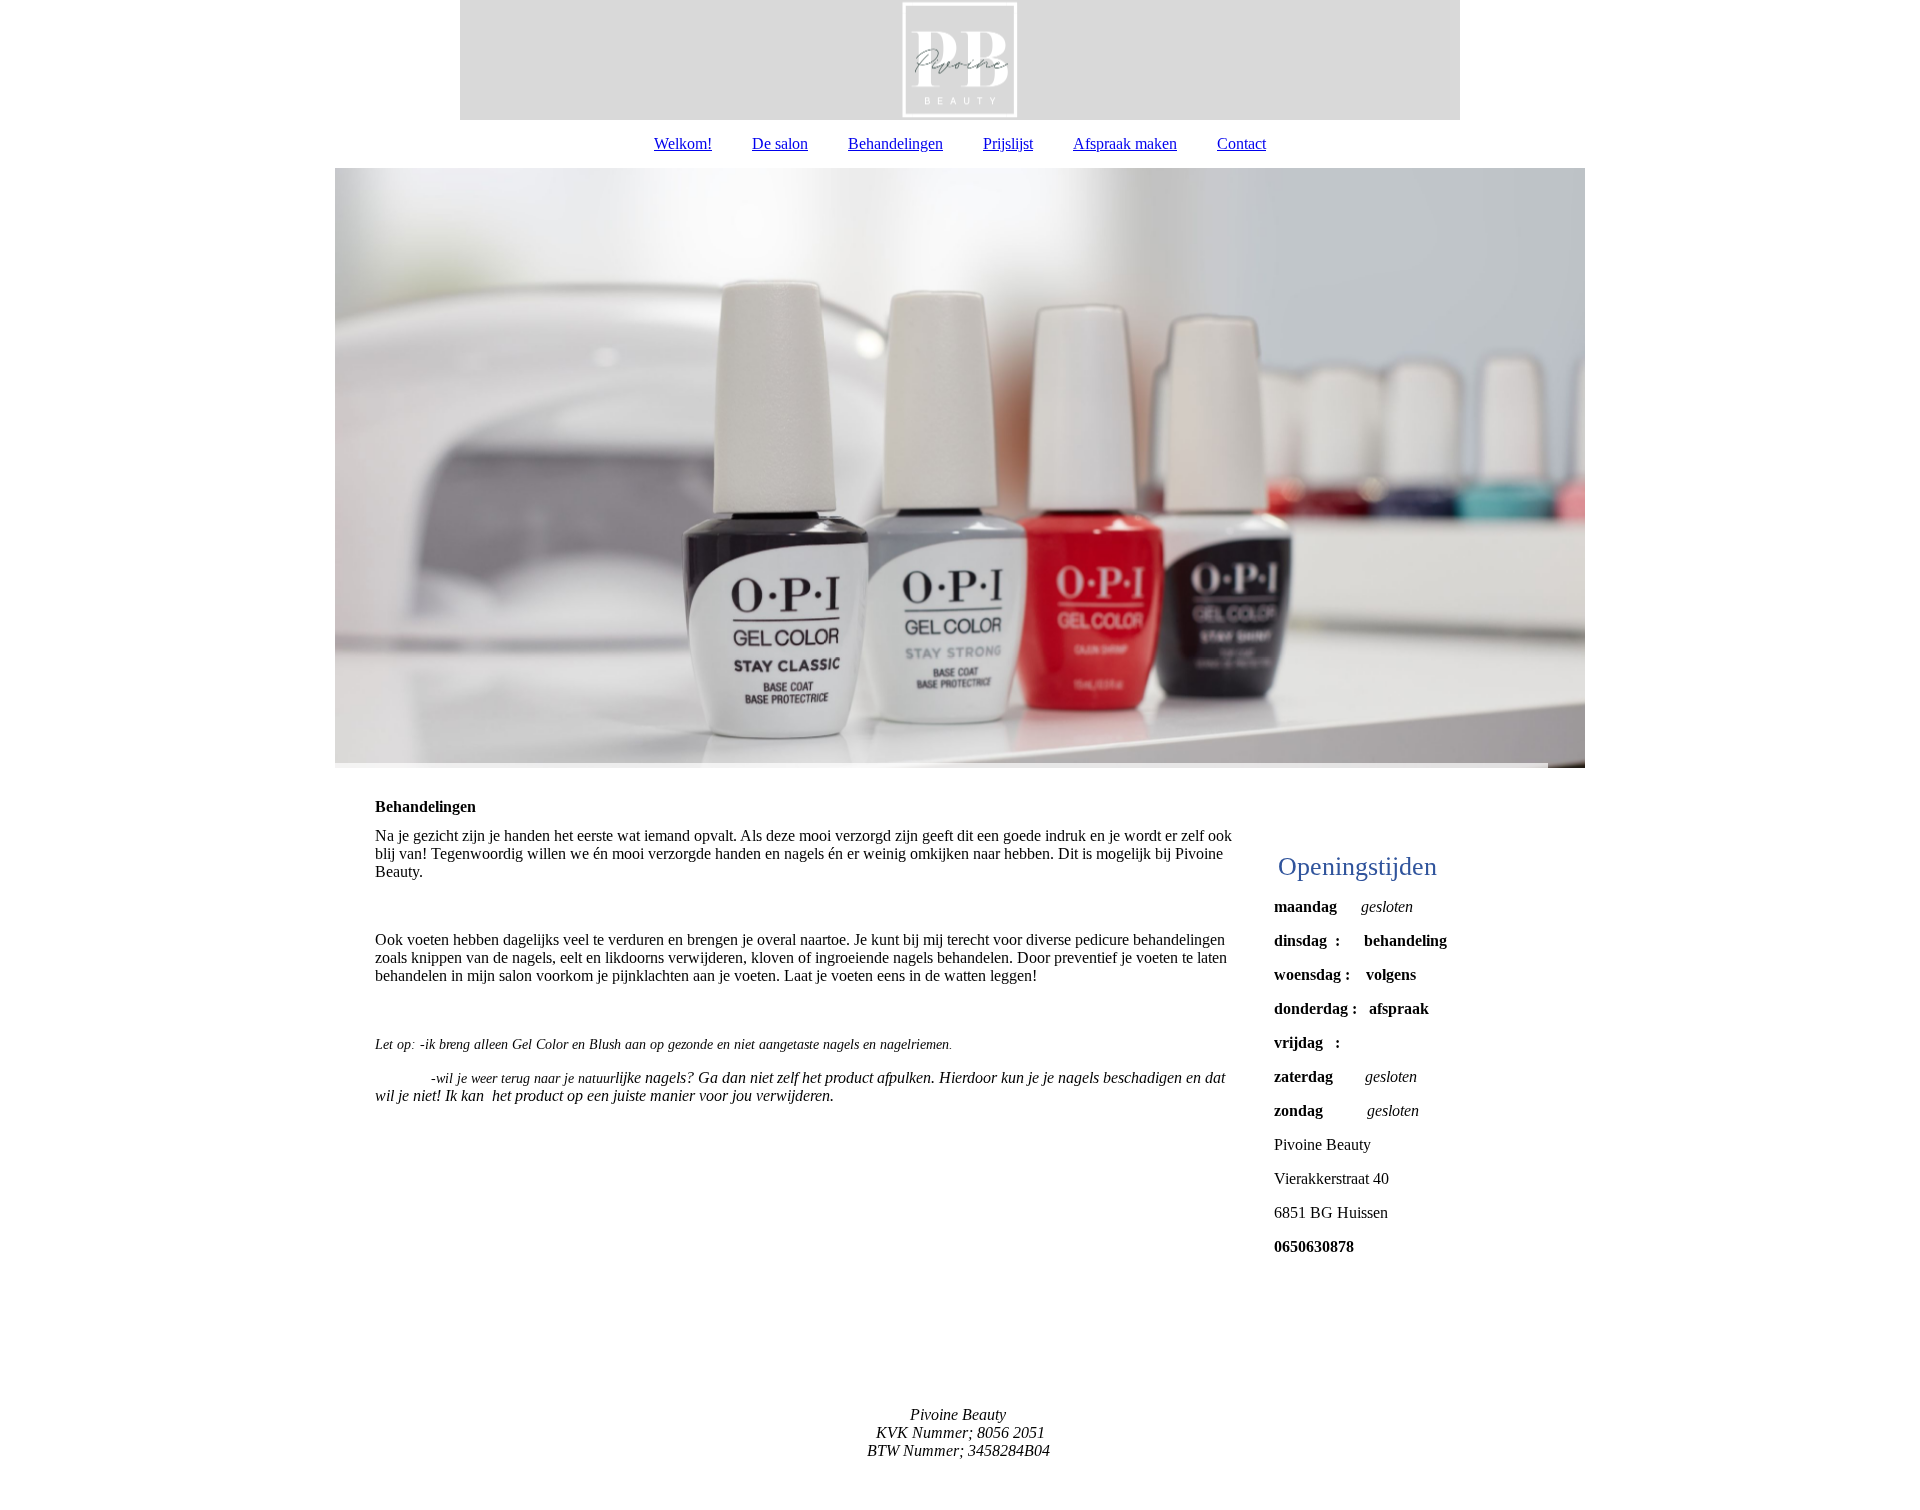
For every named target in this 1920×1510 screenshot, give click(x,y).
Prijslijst (1008, 143)
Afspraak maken (1125, 143)
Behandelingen (895, 143)
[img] (960, 60)
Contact (1241, 143)
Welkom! (683, 143)
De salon (780, 143)
